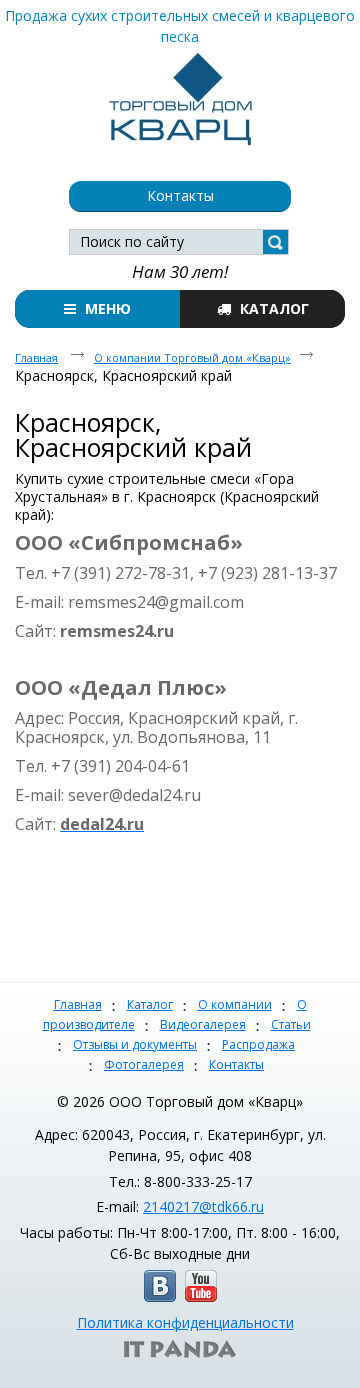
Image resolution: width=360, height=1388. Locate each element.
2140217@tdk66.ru (203, 1206)
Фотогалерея (144, 1064)
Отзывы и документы (135, 1044)
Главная (78, 1004)
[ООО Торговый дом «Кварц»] (180, 95)
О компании (235, 1004)
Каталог (150, 1004)
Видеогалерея (203, 1024)
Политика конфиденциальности (185, 1322)
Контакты (236, 1064)
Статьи (291, 1024)
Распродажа (258, 1044)
